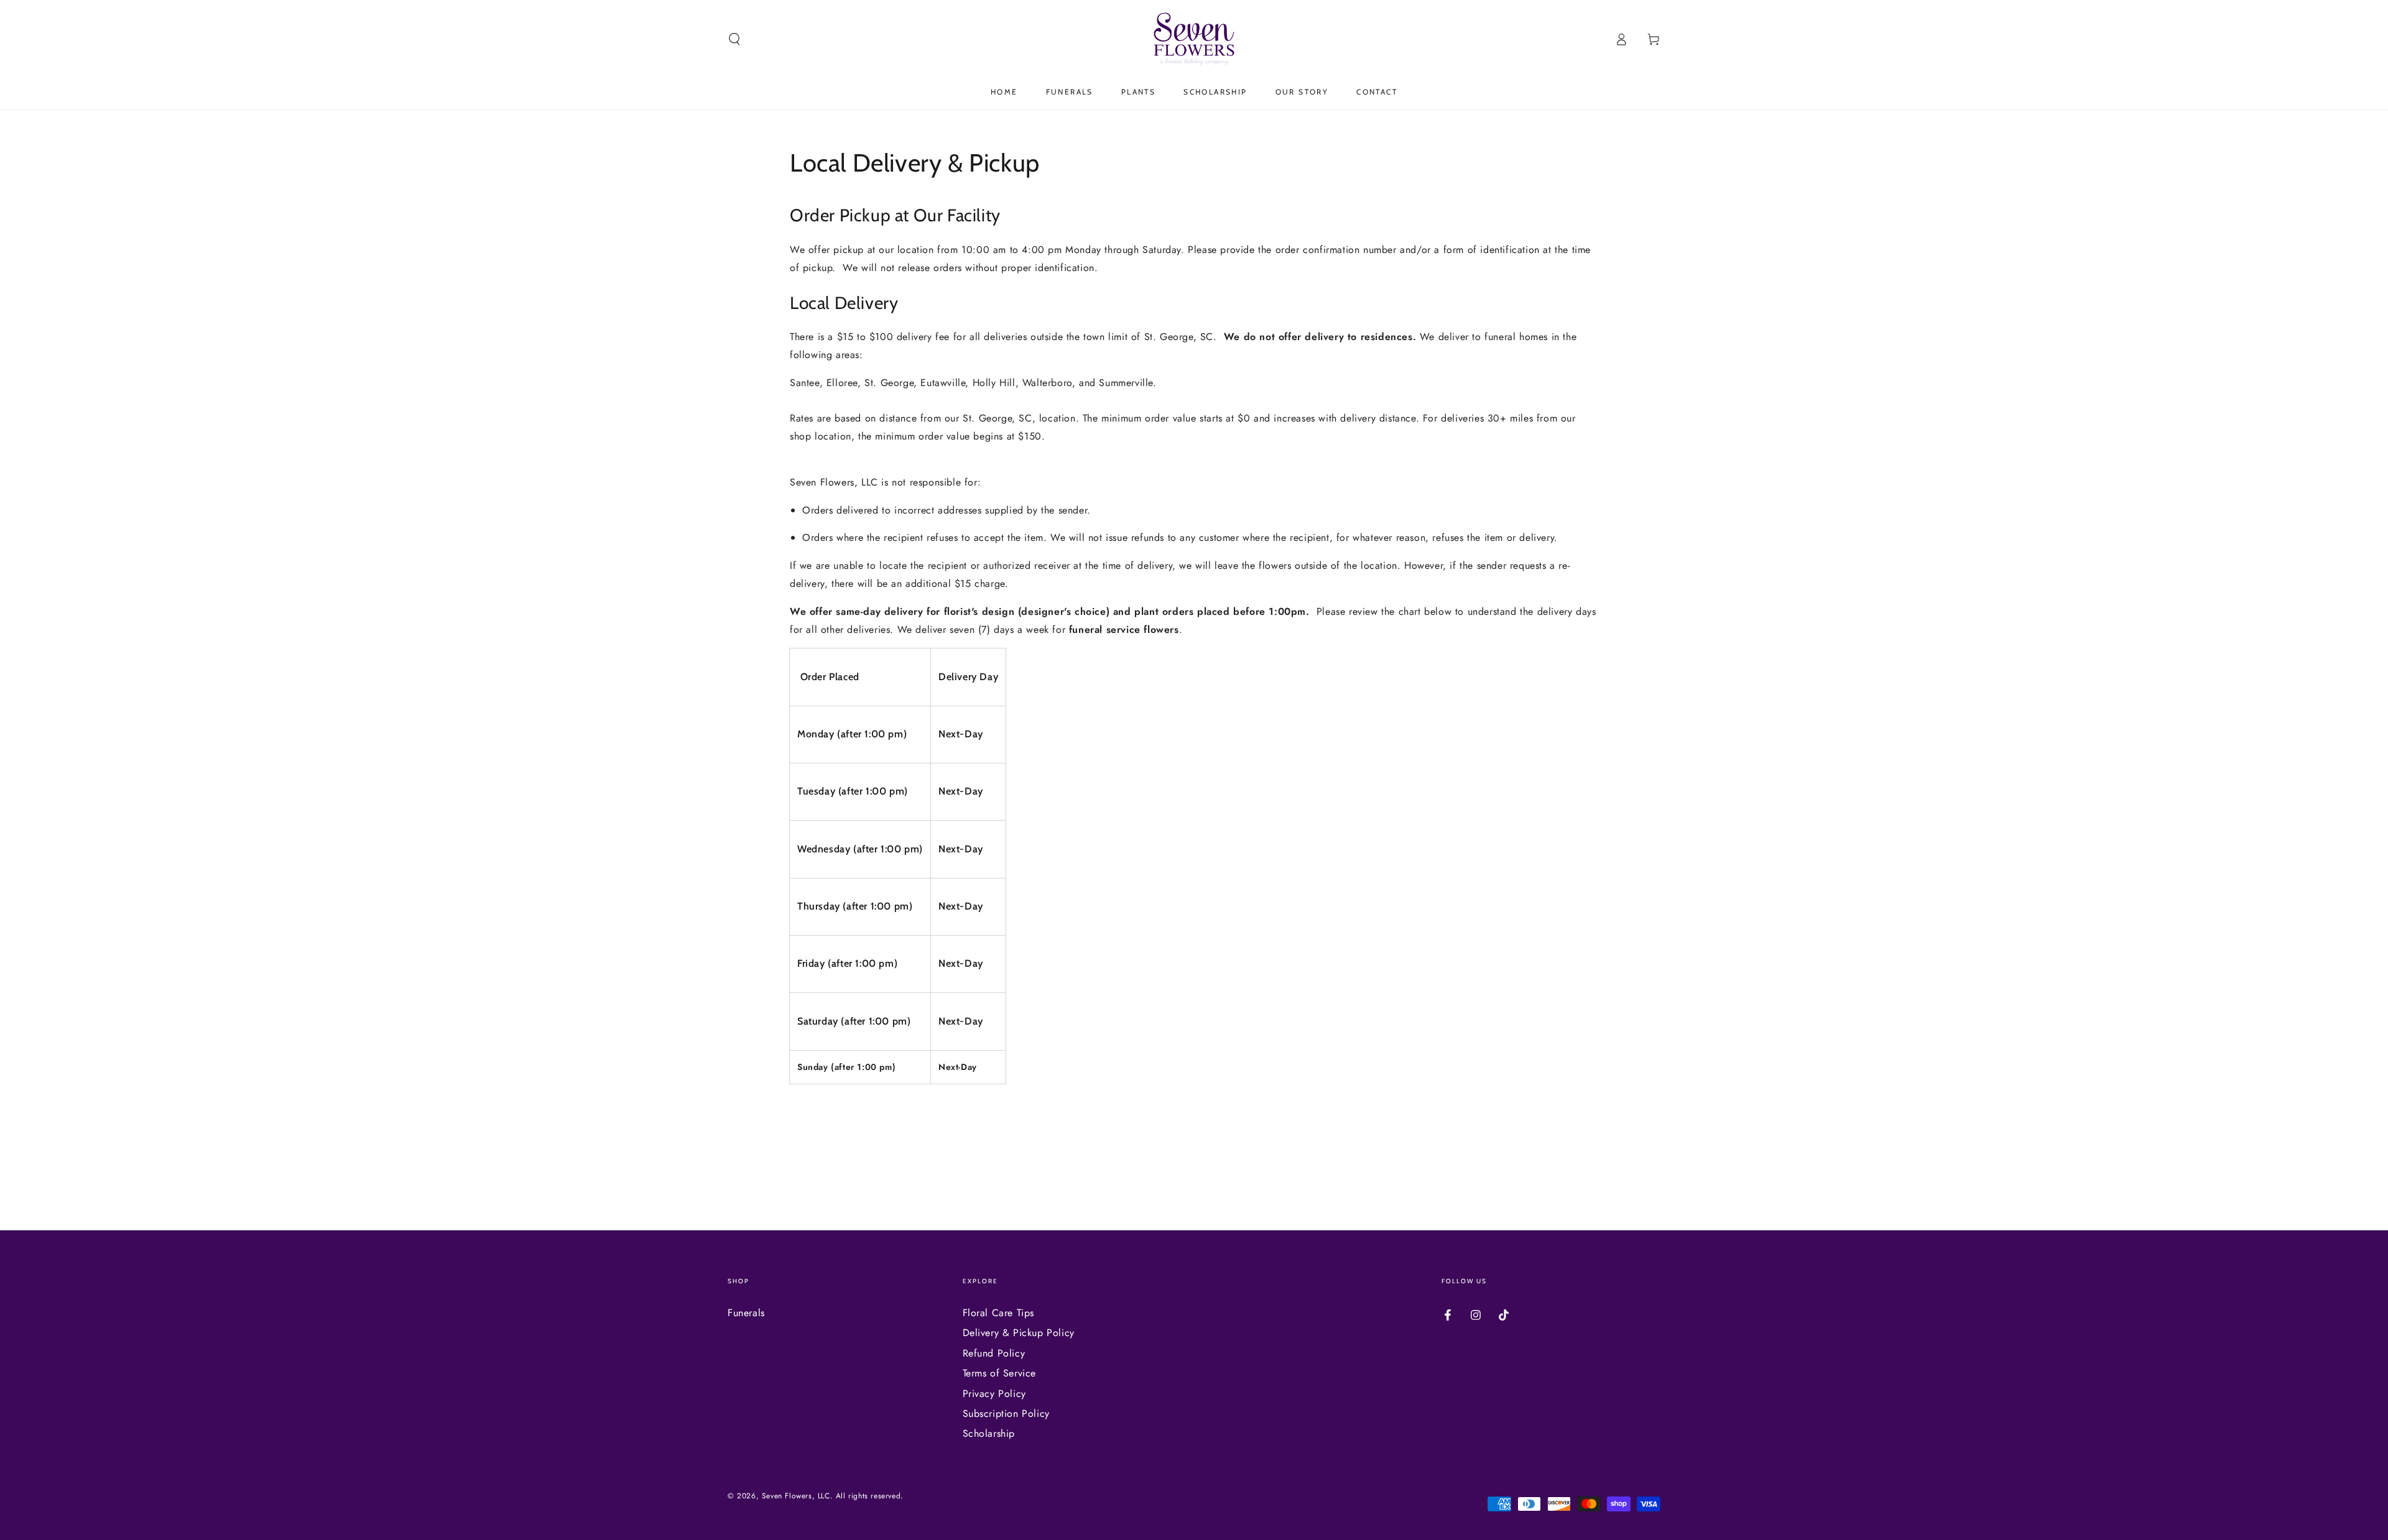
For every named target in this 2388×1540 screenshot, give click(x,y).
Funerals (746, 1313)
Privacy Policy (994, 1394)
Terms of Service (1000, 1373)
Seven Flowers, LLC (796, 1496)
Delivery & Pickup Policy (1019, 1333)
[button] (734, 39)
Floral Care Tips (999, 1313)
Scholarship (989, 1433)
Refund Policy (994, 1353)
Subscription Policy (1006, 1413)
